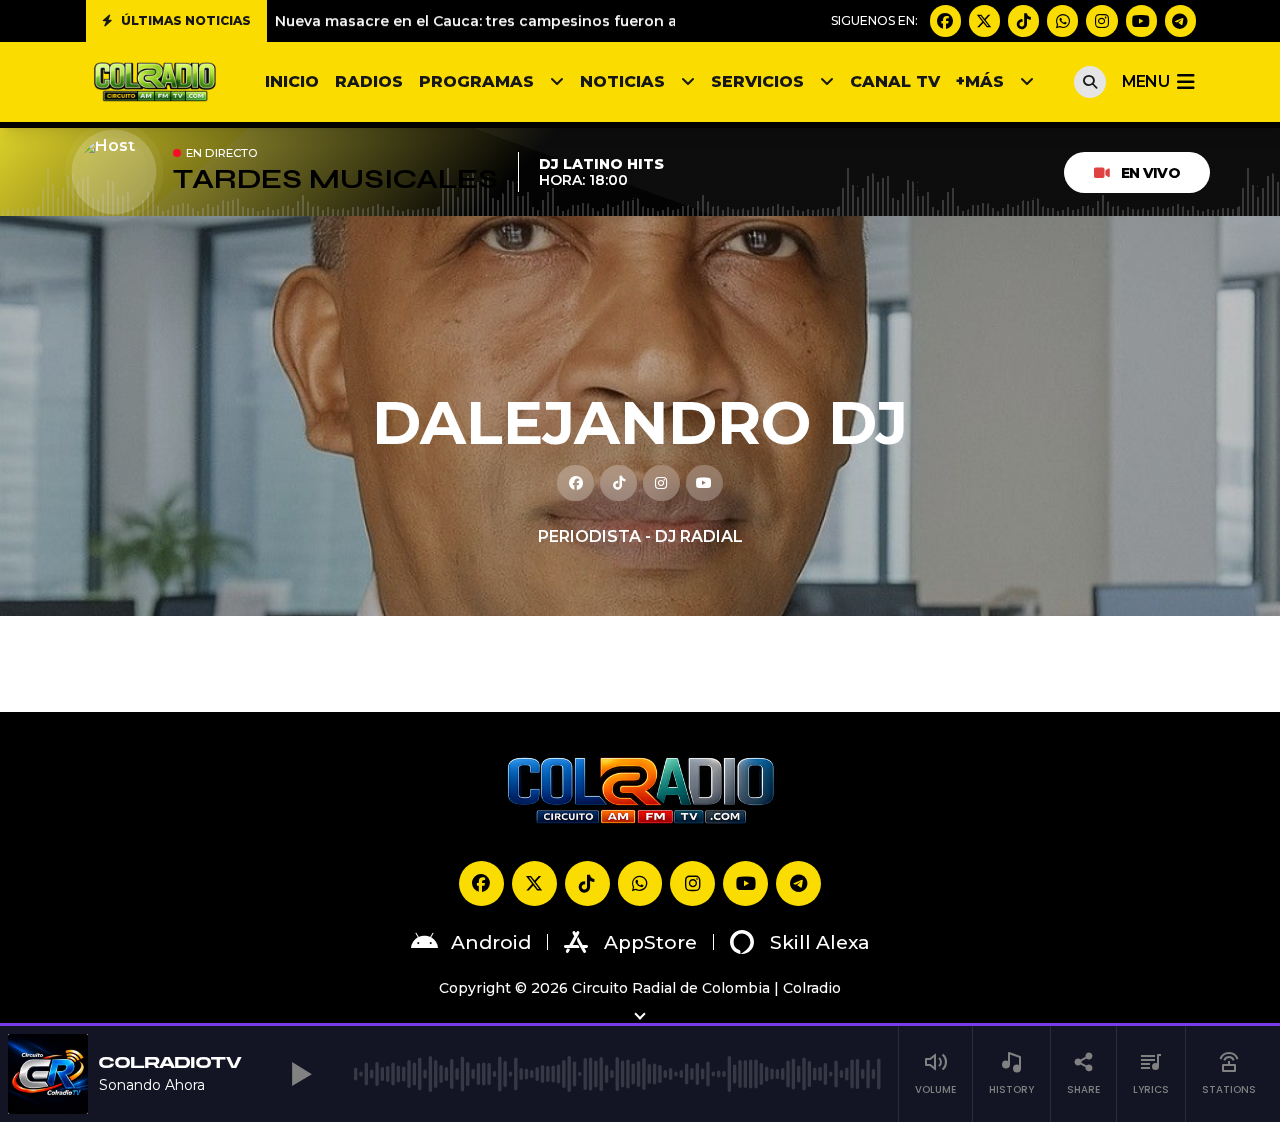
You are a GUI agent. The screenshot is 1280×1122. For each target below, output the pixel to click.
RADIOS (369, 81)
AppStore (650, 942)
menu (1145, 81)
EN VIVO (1150, 173)
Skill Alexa (820, 942)
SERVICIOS (757, 81)
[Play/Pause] (302, 1074)
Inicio (292, 81)
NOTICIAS (622, 81)
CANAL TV (895, 81)
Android (491, 942)
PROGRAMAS (476, 81)
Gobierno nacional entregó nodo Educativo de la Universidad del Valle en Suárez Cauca (600, 21)
